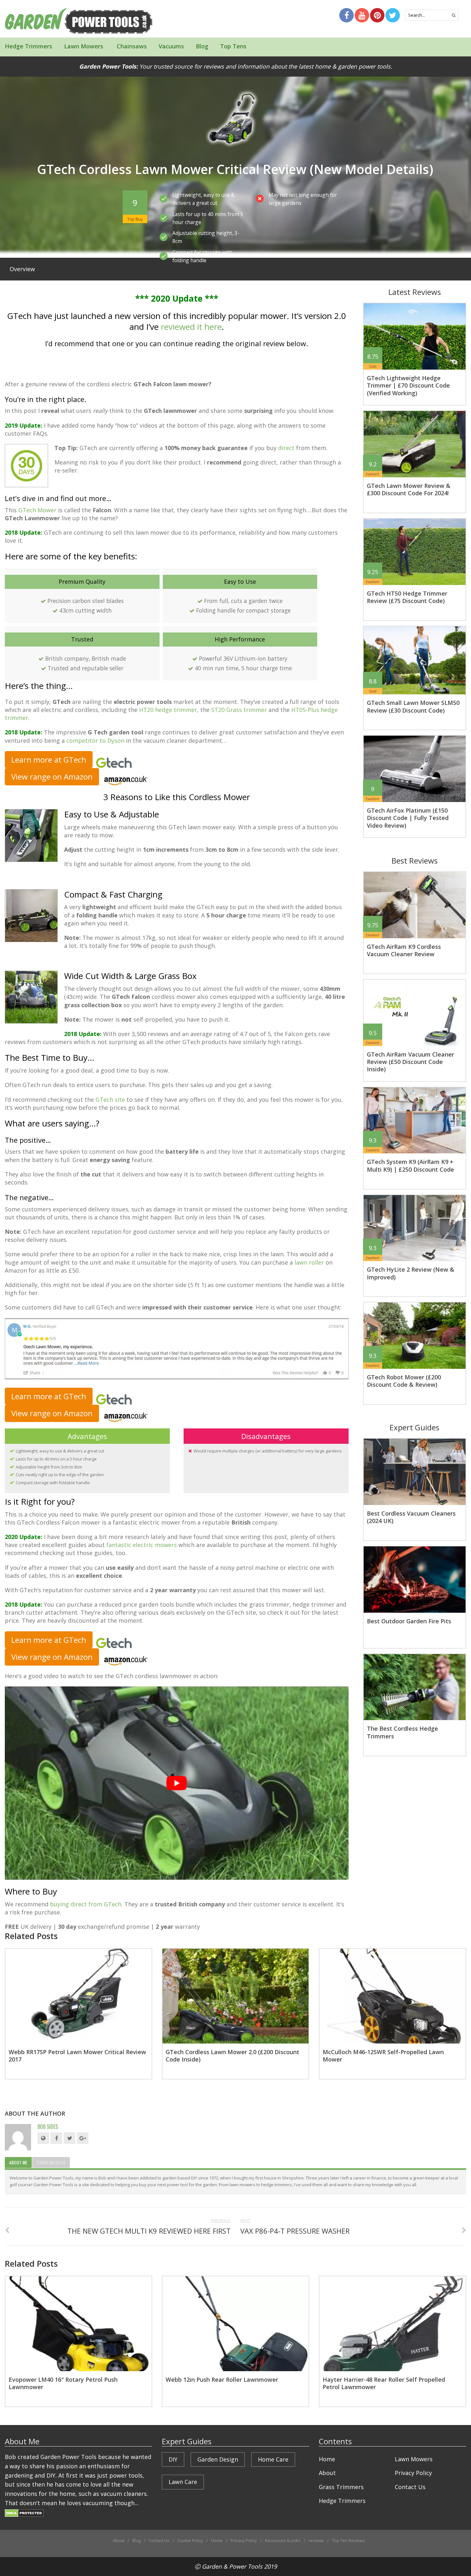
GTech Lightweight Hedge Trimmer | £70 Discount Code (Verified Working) (408, 385)
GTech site (110, 1100)
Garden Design (218, 2459)
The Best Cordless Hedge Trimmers (402, 1732)
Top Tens (233, 46)
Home (327, 2459)
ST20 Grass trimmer (239, 710)
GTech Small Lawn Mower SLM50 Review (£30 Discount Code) (413, 706)
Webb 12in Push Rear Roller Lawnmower (222, 2379)
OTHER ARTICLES (51, 2162)
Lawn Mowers (84, 46)
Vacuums (171, 46)
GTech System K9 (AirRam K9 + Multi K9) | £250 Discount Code (410, 1165)
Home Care (273, 2459)
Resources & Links (283, 2540)
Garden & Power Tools (232, 2566)
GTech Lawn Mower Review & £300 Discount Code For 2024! (409, 489)
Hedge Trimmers (29, 46)
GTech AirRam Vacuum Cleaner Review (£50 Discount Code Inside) (410, 1062)
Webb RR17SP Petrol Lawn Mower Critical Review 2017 (77, 2056)
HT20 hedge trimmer (168, 710)
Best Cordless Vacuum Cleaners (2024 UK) (411, 1517)
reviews (316, 2540)
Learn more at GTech (49, 760)
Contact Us (410, 2487)
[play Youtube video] (177, 1783)
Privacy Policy (413, 2473)
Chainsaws (131, 46)
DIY (173, 2459)
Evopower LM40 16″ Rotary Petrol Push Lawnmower (63, 2383)
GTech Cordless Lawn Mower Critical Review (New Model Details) (235, 169)
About (327, 2473)
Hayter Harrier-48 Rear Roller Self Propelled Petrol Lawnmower (384, 2383)
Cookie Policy (190, 2540)
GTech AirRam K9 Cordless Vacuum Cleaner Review (404, 950)
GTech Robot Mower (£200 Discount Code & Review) (404, 1381)
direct (286, 448)
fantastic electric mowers (142, 1545)
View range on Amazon (52, 777)
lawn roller (309, 1262)
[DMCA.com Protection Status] (24, 2512)
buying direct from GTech (86, 1904)
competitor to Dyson (95, 740)
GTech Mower (37, 510)
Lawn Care (183, 2482)
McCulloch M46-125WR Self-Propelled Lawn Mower (383, 2056)
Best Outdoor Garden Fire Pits (409, 1621)
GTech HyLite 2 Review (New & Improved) (411, 1273)
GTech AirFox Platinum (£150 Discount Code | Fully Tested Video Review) (408, 818)
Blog (202, 46)
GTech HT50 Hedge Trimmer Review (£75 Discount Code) (407, 597)
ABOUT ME (18, 2162)
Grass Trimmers (341, 2487)
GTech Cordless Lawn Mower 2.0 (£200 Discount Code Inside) (232, 2056)
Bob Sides (48, 2127)
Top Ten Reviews (348, 2540)
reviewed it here (191, 327)
